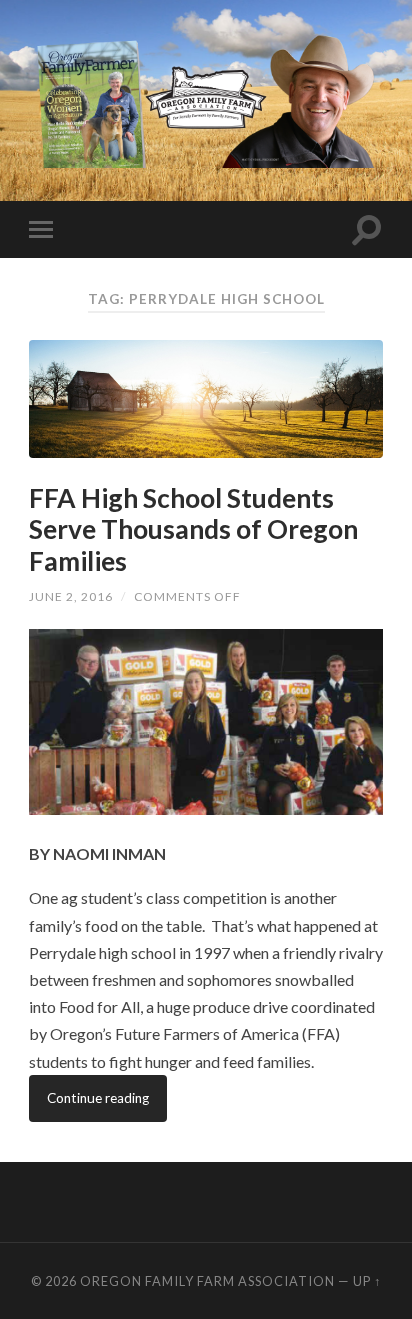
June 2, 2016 (71, 596)
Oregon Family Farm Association (207, 1281)
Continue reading (98, 1098)
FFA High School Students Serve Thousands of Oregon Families (193, 529)
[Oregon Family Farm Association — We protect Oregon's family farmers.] (206, 99)
